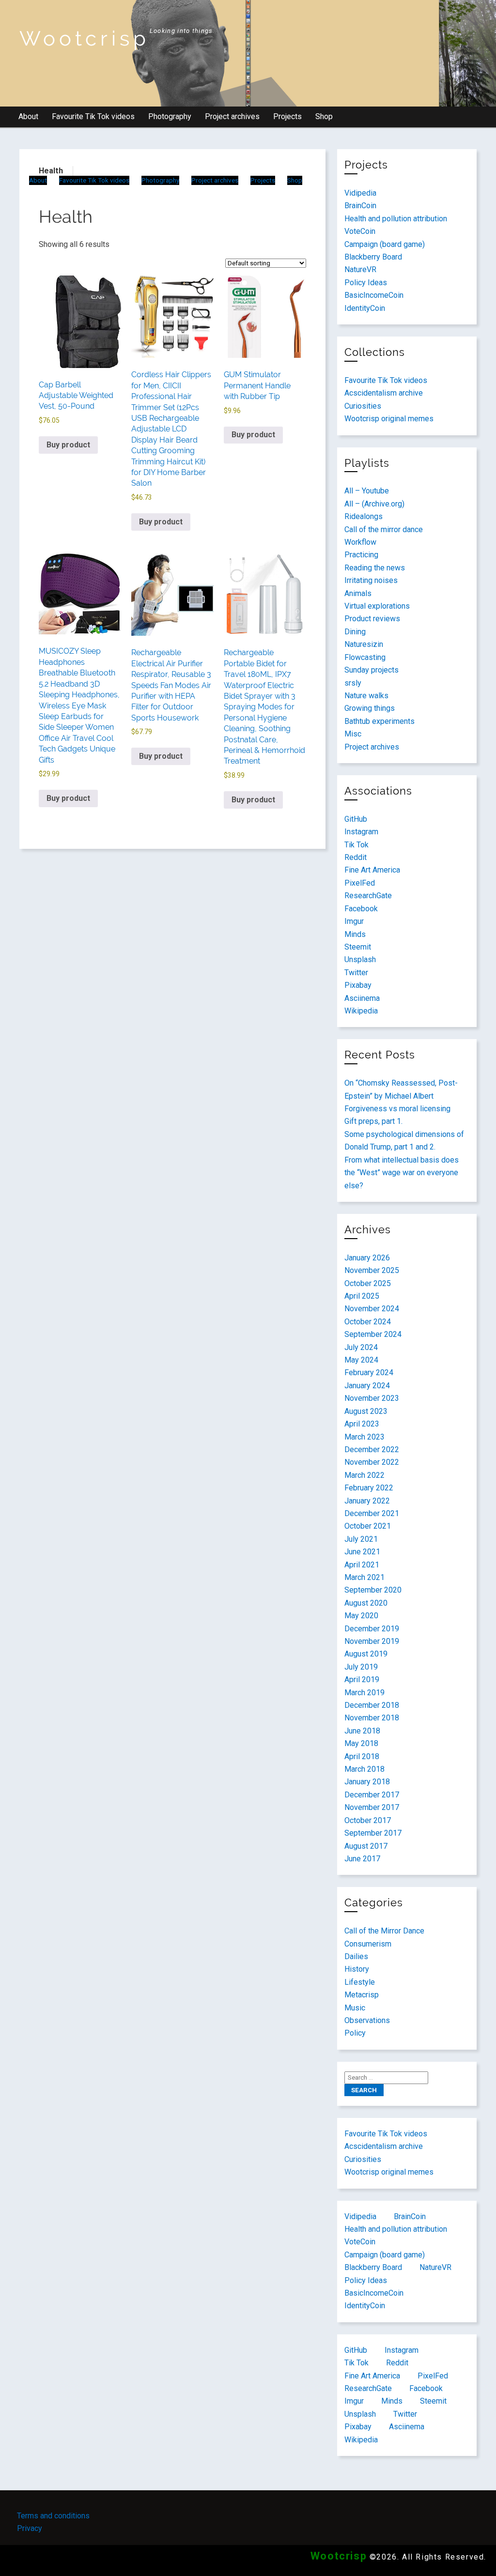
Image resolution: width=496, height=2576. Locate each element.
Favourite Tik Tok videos (93, 116)
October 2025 (368, 1283)
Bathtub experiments (380, 721)
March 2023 (364, 1437)
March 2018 (364, 1769)
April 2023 (362, 1424)
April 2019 (362, 1679)
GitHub (356, 819)
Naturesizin (364, 644)
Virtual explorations (377, 606)
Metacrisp (362, 1995)
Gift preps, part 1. (373, 1121)
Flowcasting (365, 657)
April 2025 (362, 1296)
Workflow (360, 542)
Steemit (358, 947)
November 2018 (372, 1718)
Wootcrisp (85, 38)
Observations (367, 2020)
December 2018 (372, 1705)
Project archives (232, 116)
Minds (355, 934)
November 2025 (372, 1270)
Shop (324, 116)
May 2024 (361, 1360)
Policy (355, 2033)
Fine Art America (372, 870)
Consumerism (368, 1944)
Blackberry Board (373, 257)
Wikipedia (361, 1011)
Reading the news (375, 568)
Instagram (361, 832)
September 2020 (373, 1590)
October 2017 (368, 1820)
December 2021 (372, 1513)
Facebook (361, 909)
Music (355, 2008)
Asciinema (362, 998)
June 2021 (362, 1552)
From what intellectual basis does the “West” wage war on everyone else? (402, 1173)
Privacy (30, 2528)
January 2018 (367, 1782)
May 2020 (361, 1616)
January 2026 (367, 1258)
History (357, 1969)
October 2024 (368, 1322)
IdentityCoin (365, 308)
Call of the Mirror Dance (384, 1931)
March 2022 (364, 1475)
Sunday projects (372, 670)
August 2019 (366, 1654)
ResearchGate (368, 896)
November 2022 (372, 1462)
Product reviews (372, 619)
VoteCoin (360, 231)
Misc (353, 734)
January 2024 (367, 1386)
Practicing (361, 555)
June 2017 (362, 1859)
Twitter (356, 973)
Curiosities (363, 406)
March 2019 (364, 1693)
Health (51, 171)
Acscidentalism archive (384, 393)
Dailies (356, 1956)
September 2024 (373, 1334)
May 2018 (361, 1743)
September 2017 (373, 1833)
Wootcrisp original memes (389, 419)
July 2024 (361, 1347)
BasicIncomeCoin (374, 295)
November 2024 (372, 1309)
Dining (355, 632)
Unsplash (360, 959)
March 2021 (364, 1577)
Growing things (370, 708)
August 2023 (366, 1411)
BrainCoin (360, 206)
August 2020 (366, 1603)
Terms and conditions (53, 2516)
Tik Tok (356, 845)
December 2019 (372, 1629)
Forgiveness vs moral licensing (397, 1109)
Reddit (356, 857)
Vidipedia (360, 193)
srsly (353, 683)
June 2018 (362, 1731)
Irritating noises (371, 580)
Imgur (354, 921)
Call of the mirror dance (384, 529)
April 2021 (362, 1565)
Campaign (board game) (385, 244)
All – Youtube (367, 491)
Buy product (68, 445)
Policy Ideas (366, 283)
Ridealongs (364, 516)
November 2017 (372, 1807)
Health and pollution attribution (396, 219)
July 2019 (361, 1667)
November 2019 (372, 1641)
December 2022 (372, 1449)
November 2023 (372, 1398)
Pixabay (358, 985)
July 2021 (361, 1539)
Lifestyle (360, 1982)
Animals (358, 593)
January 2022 (367, 1501)
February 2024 (369, 1372)
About (28, 116)
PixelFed (360, 883)
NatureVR (360, 269)
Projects (287, 116)
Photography (170, 116)
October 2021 (368, 1526)
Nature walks (366, 696)
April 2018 (362, 1756)
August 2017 (366, 1846)
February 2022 (369, 1488)
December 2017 (372, 1795)
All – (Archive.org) (374, 504)
